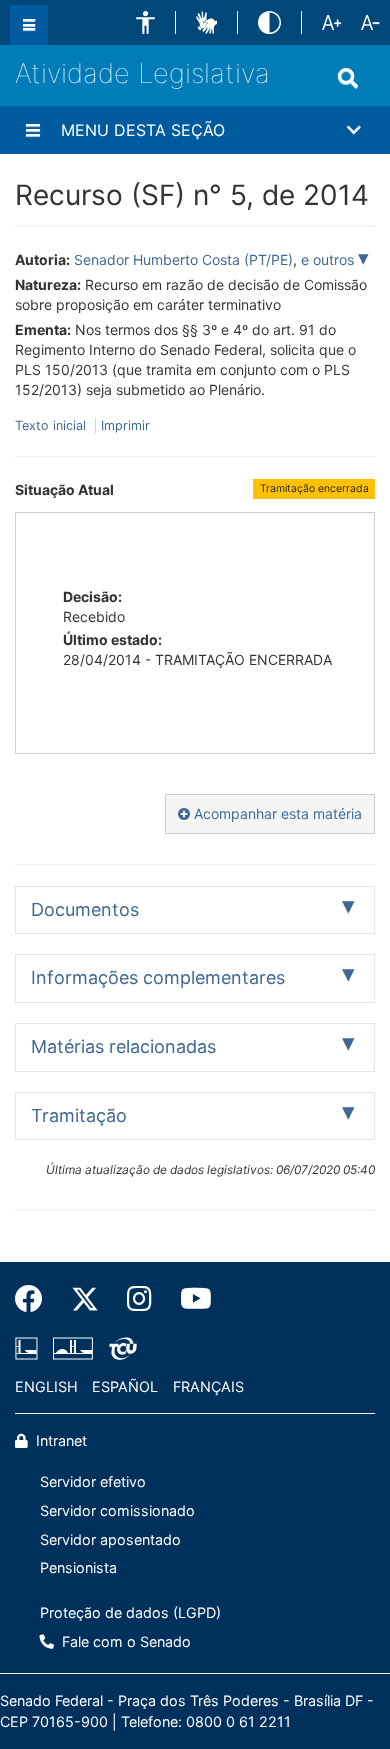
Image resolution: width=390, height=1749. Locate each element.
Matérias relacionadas (123, 1046)
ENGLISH (46, 1386)
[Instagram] (139, 1299)
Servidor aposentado (110, 1539)
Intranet (59, 1440)
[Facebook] (36, 1299)
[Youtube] (189, 1299)
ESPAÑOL (125, 1386)
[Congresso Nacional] (73, 1348)
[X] (85, 1299)
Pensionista (78, 1567)
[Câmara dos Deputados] (30, 1348)
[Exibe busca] (348, 78)
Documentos (85, 909)
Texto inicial (52, 425)
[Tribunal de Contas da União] (119, 1348)
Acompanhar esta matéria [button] (276, 813)
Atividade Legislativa (142, 73)
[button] (145, 22)
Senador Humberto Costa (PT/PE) (183, 259)
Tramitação (79, 1115)
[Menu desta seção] (33, 130)
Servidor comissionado (117, 1510)
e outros (329, 259)
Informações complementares (158, 977)
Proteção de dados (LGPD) (130, 1612)
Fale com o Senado (124, 1641)
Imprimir (125, 425)
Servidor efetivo (93, 1481)
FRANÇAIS (208, 1386)
